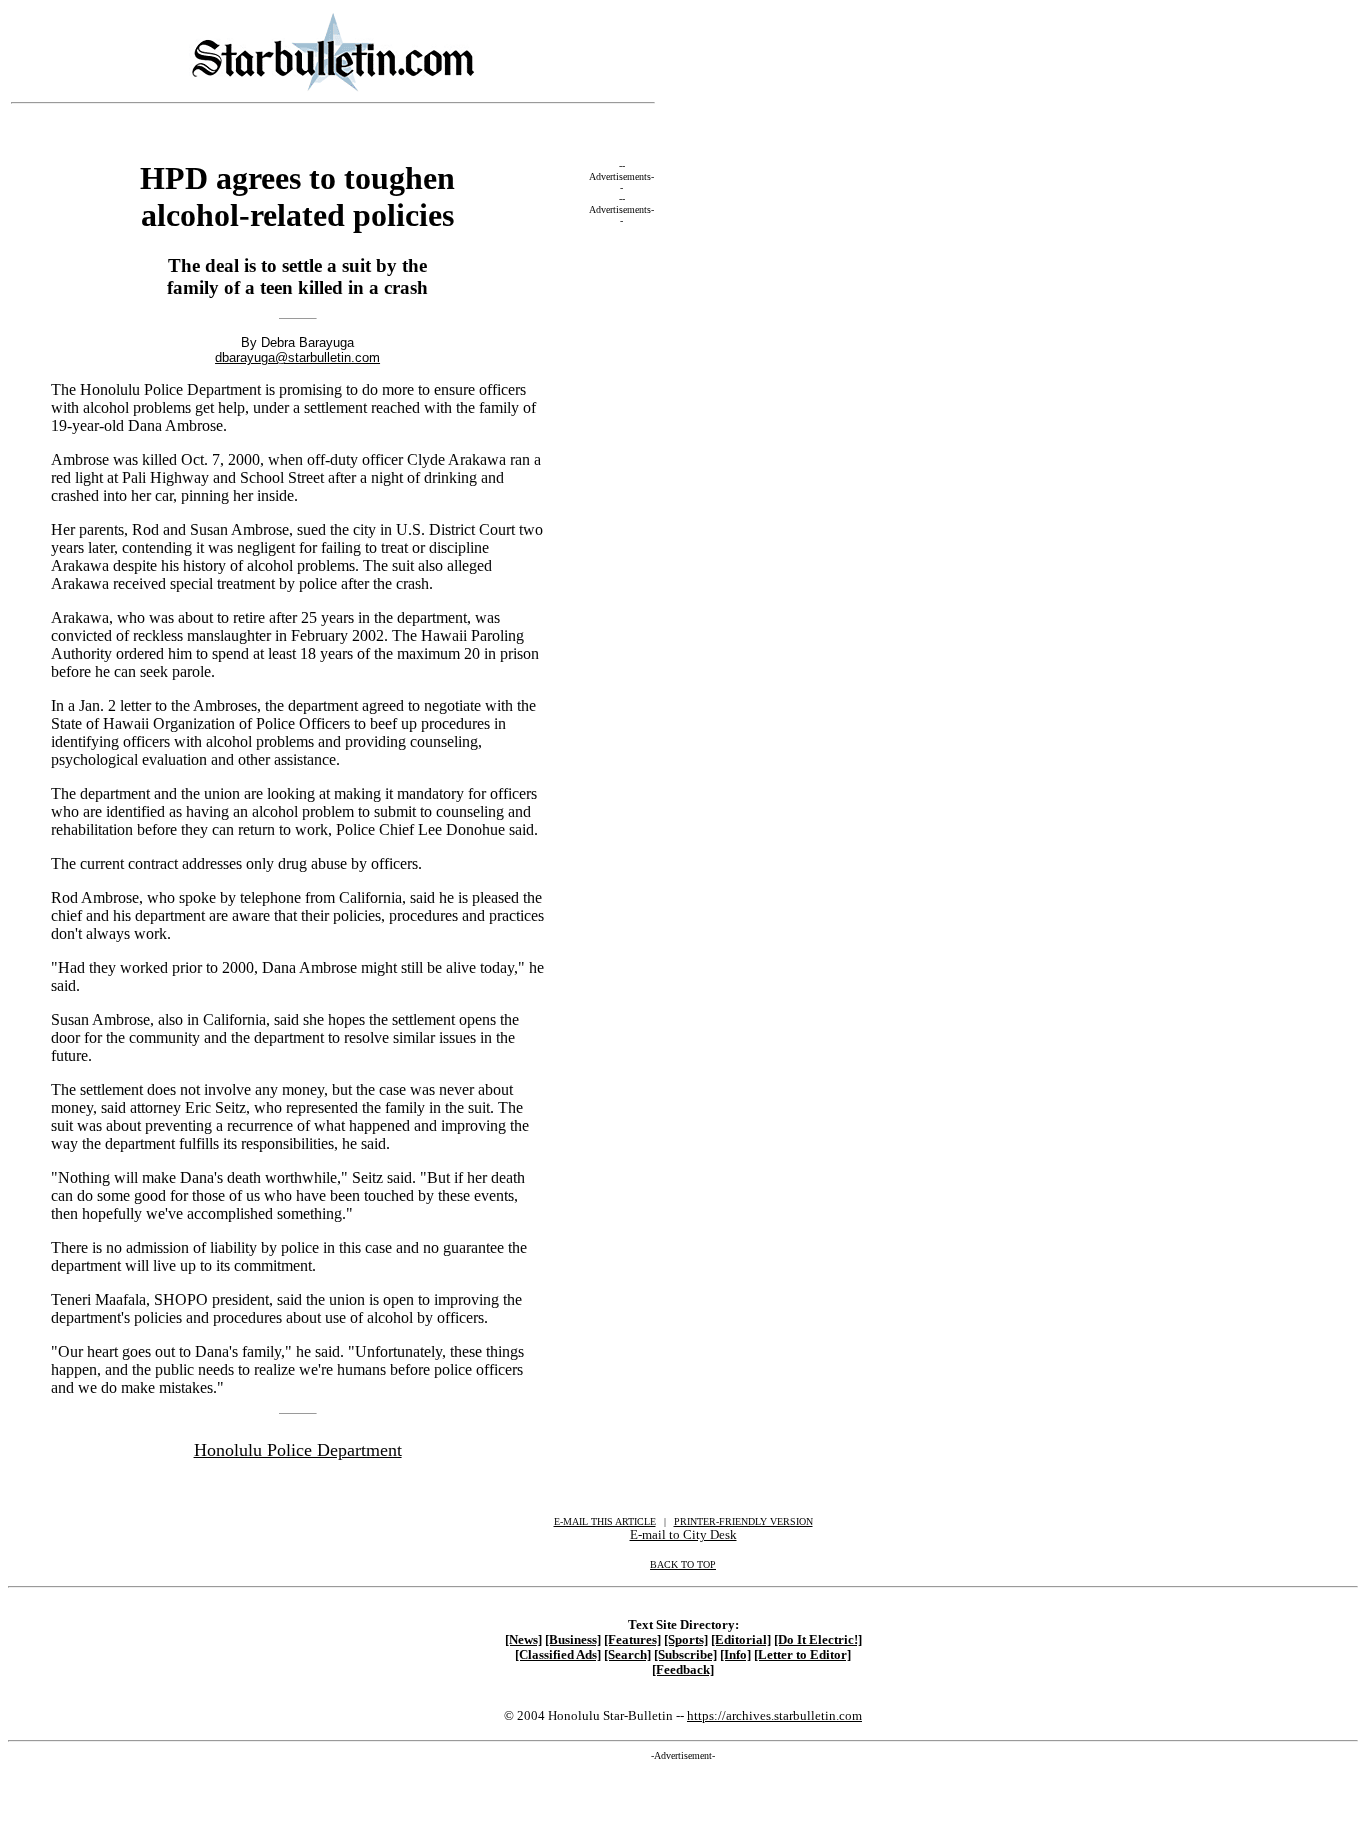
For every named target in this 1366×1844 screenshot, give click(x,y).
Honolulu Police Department (298, 1450)
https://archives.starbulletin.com (774, 1715)
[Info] (735, 1655)
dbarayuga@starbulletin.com (297, 357)
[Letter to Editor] (802, 1655)
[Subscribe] (685, 1655)
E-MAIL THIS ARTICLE (605, 1521)
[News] (523, 1640)
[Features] (632, 1640)
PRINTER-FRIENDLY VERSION (743, 1521)
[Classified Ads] (558, 1655)
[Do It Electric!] (818, 1640)
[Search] (627, 1655)
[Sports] (686, 1640)
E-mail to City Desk (683, 1534)
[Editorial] (741, 1640)
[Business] (573, 1640)
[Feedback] (683, 1670)
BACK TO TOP (683, 1564)
